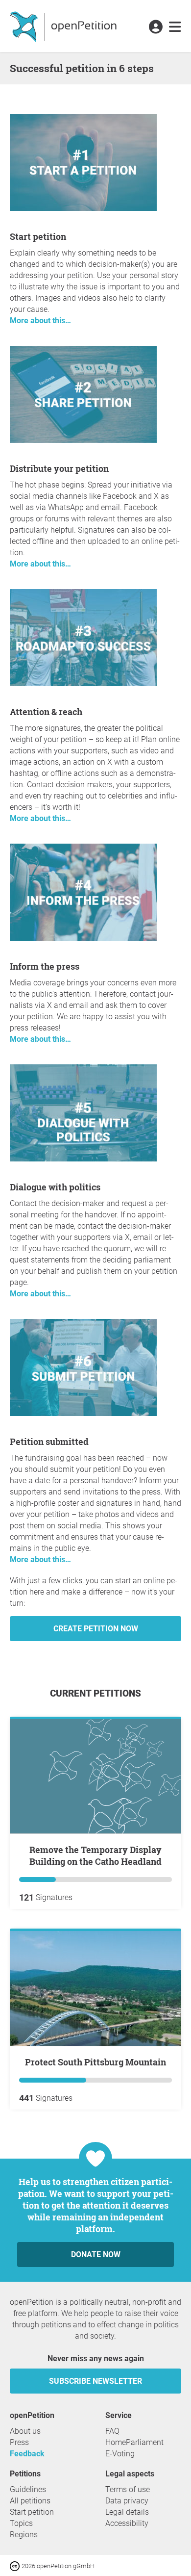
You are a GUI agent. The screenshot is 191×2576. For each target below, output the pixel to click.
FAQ (112, 2431)
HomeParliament (134, 2442)
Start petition (38, 236)
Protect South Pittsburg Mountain (95, 2062)
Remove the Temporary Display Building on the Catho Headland (95, 1855)
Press (19, 2442)
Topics (21, 2523)
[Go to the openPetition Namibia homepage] (64, 26)
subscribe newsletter (95, 2381)
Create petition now (96, 1629)
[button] (155, 27)
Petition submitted (49, 1442)
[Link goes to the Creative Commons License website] (16, 2565)
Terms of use (128, 2489)
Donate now (96, 2254)
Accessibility (127, 2523)
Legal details (127, 2512)
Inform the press (45, 966)
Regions (24, 2535)
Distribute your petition (59, 468)
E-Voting (120, 2454)
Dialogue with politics (55, 1187)
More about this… (40, 321)
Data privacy (127, 2501)
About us (25, 2431)
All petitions (30, 2501)
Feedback (27, 2454)
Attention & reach (46, 712)
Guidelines (28, 2489)
